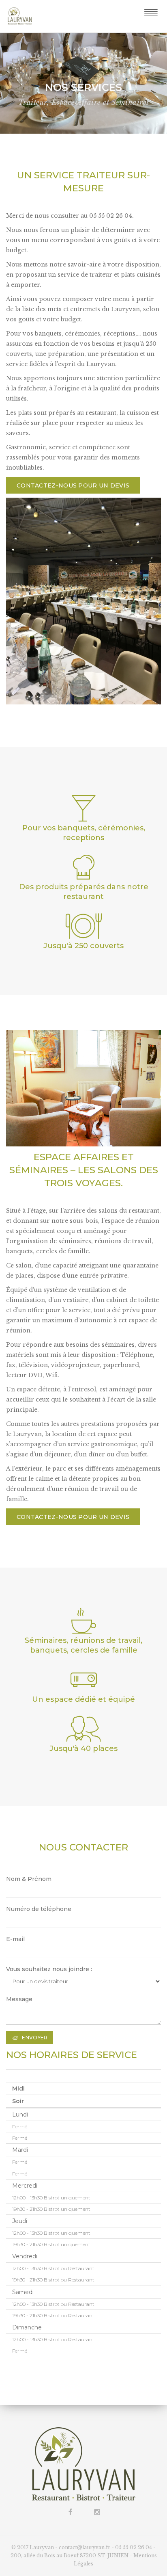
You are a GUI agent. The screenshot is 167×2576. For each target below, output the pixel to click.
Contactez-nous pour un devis (73, 485)
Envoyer (35, 2038)
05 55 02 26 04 (134, 2547)
